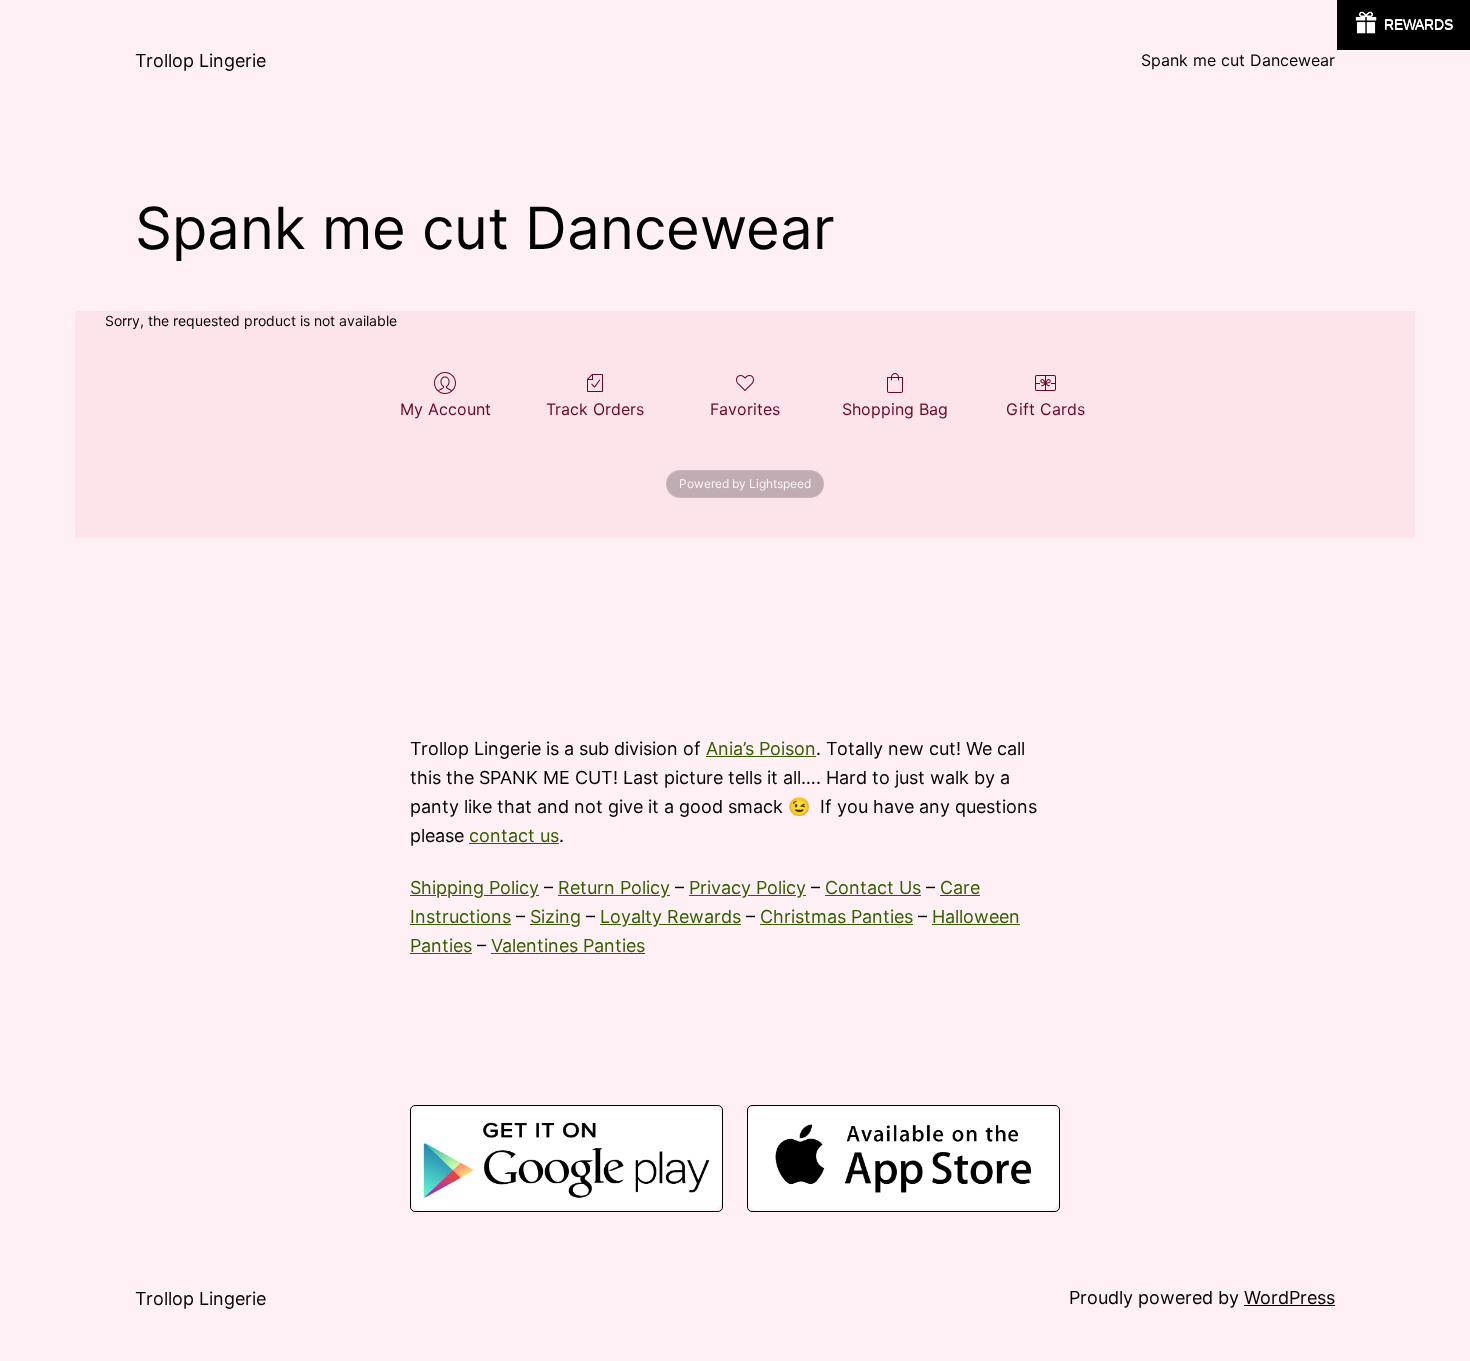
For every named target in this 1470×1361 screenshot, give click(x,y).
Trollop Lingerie (200, 60)
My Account (445, 409)
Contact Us (873, 887)
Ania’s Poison (761, 748)
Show (1403, 25)
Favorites (745, 409)
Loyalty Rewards (670, 916)
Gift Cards (1045, 409)
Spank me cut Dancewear (1238, 60)
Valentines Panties (568, 945)
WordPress (1289, 1297)
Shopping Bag (895, 409)
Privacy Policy (747, 887)
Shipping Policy (474, 887)
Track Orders (595, 409)
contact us (514, 835)
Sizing (555, 916)
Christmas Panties (836, 916)
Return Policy (614, 887)
